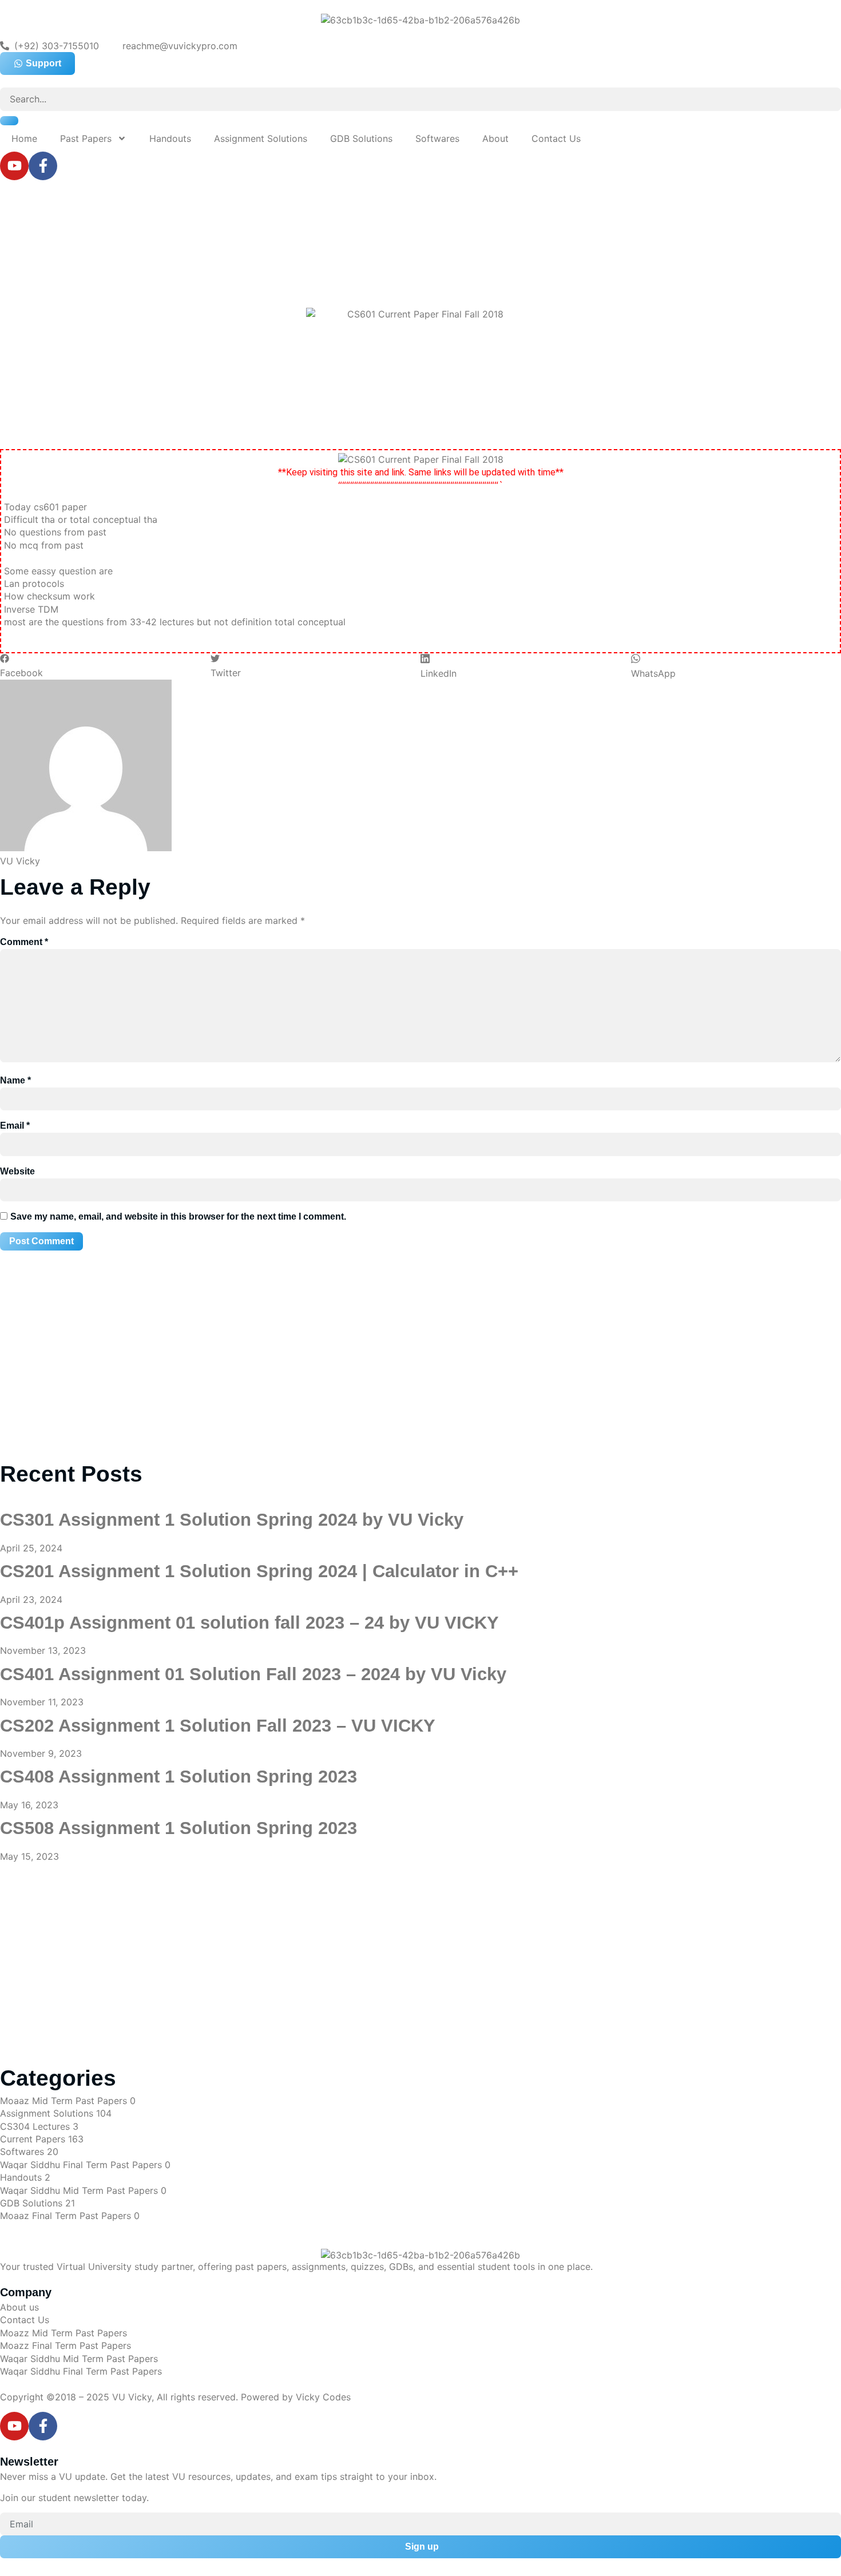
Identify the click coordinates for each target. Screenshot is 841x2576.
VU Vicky (132, 2397)
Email (15, 1126)
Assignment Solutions (261, 138)
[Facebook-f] (43, 166)
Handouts (170, 138)
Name (15, 1080)
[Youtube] (14, 166)
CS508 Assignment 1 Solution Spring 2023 (178, 1828)
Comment (24, 942)
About (495, 138)
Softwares (437, 138)
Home (24, 138)
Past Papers (86, 138)
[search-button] (9, 121)
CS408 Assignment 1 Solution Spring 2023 (178, 1777)
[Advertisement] (326, 236)
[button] (105, 666)
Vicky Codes (323, 2397)
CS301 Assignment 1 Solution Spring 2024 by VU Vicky (232, 1520)
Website (17, 1171)
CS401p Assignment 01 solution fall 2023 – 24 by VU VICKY (249, 1623)
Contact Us (556, 138)
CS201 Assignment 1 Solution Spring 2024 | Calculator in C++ (259, 1571)
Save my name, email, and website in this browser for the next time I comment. (178, 1216)
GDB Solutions (361, 138)
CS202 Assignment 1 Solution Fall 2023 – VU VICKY (218, 1726)
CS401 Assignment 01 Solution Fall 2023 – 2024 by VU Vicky (253, 1674)
